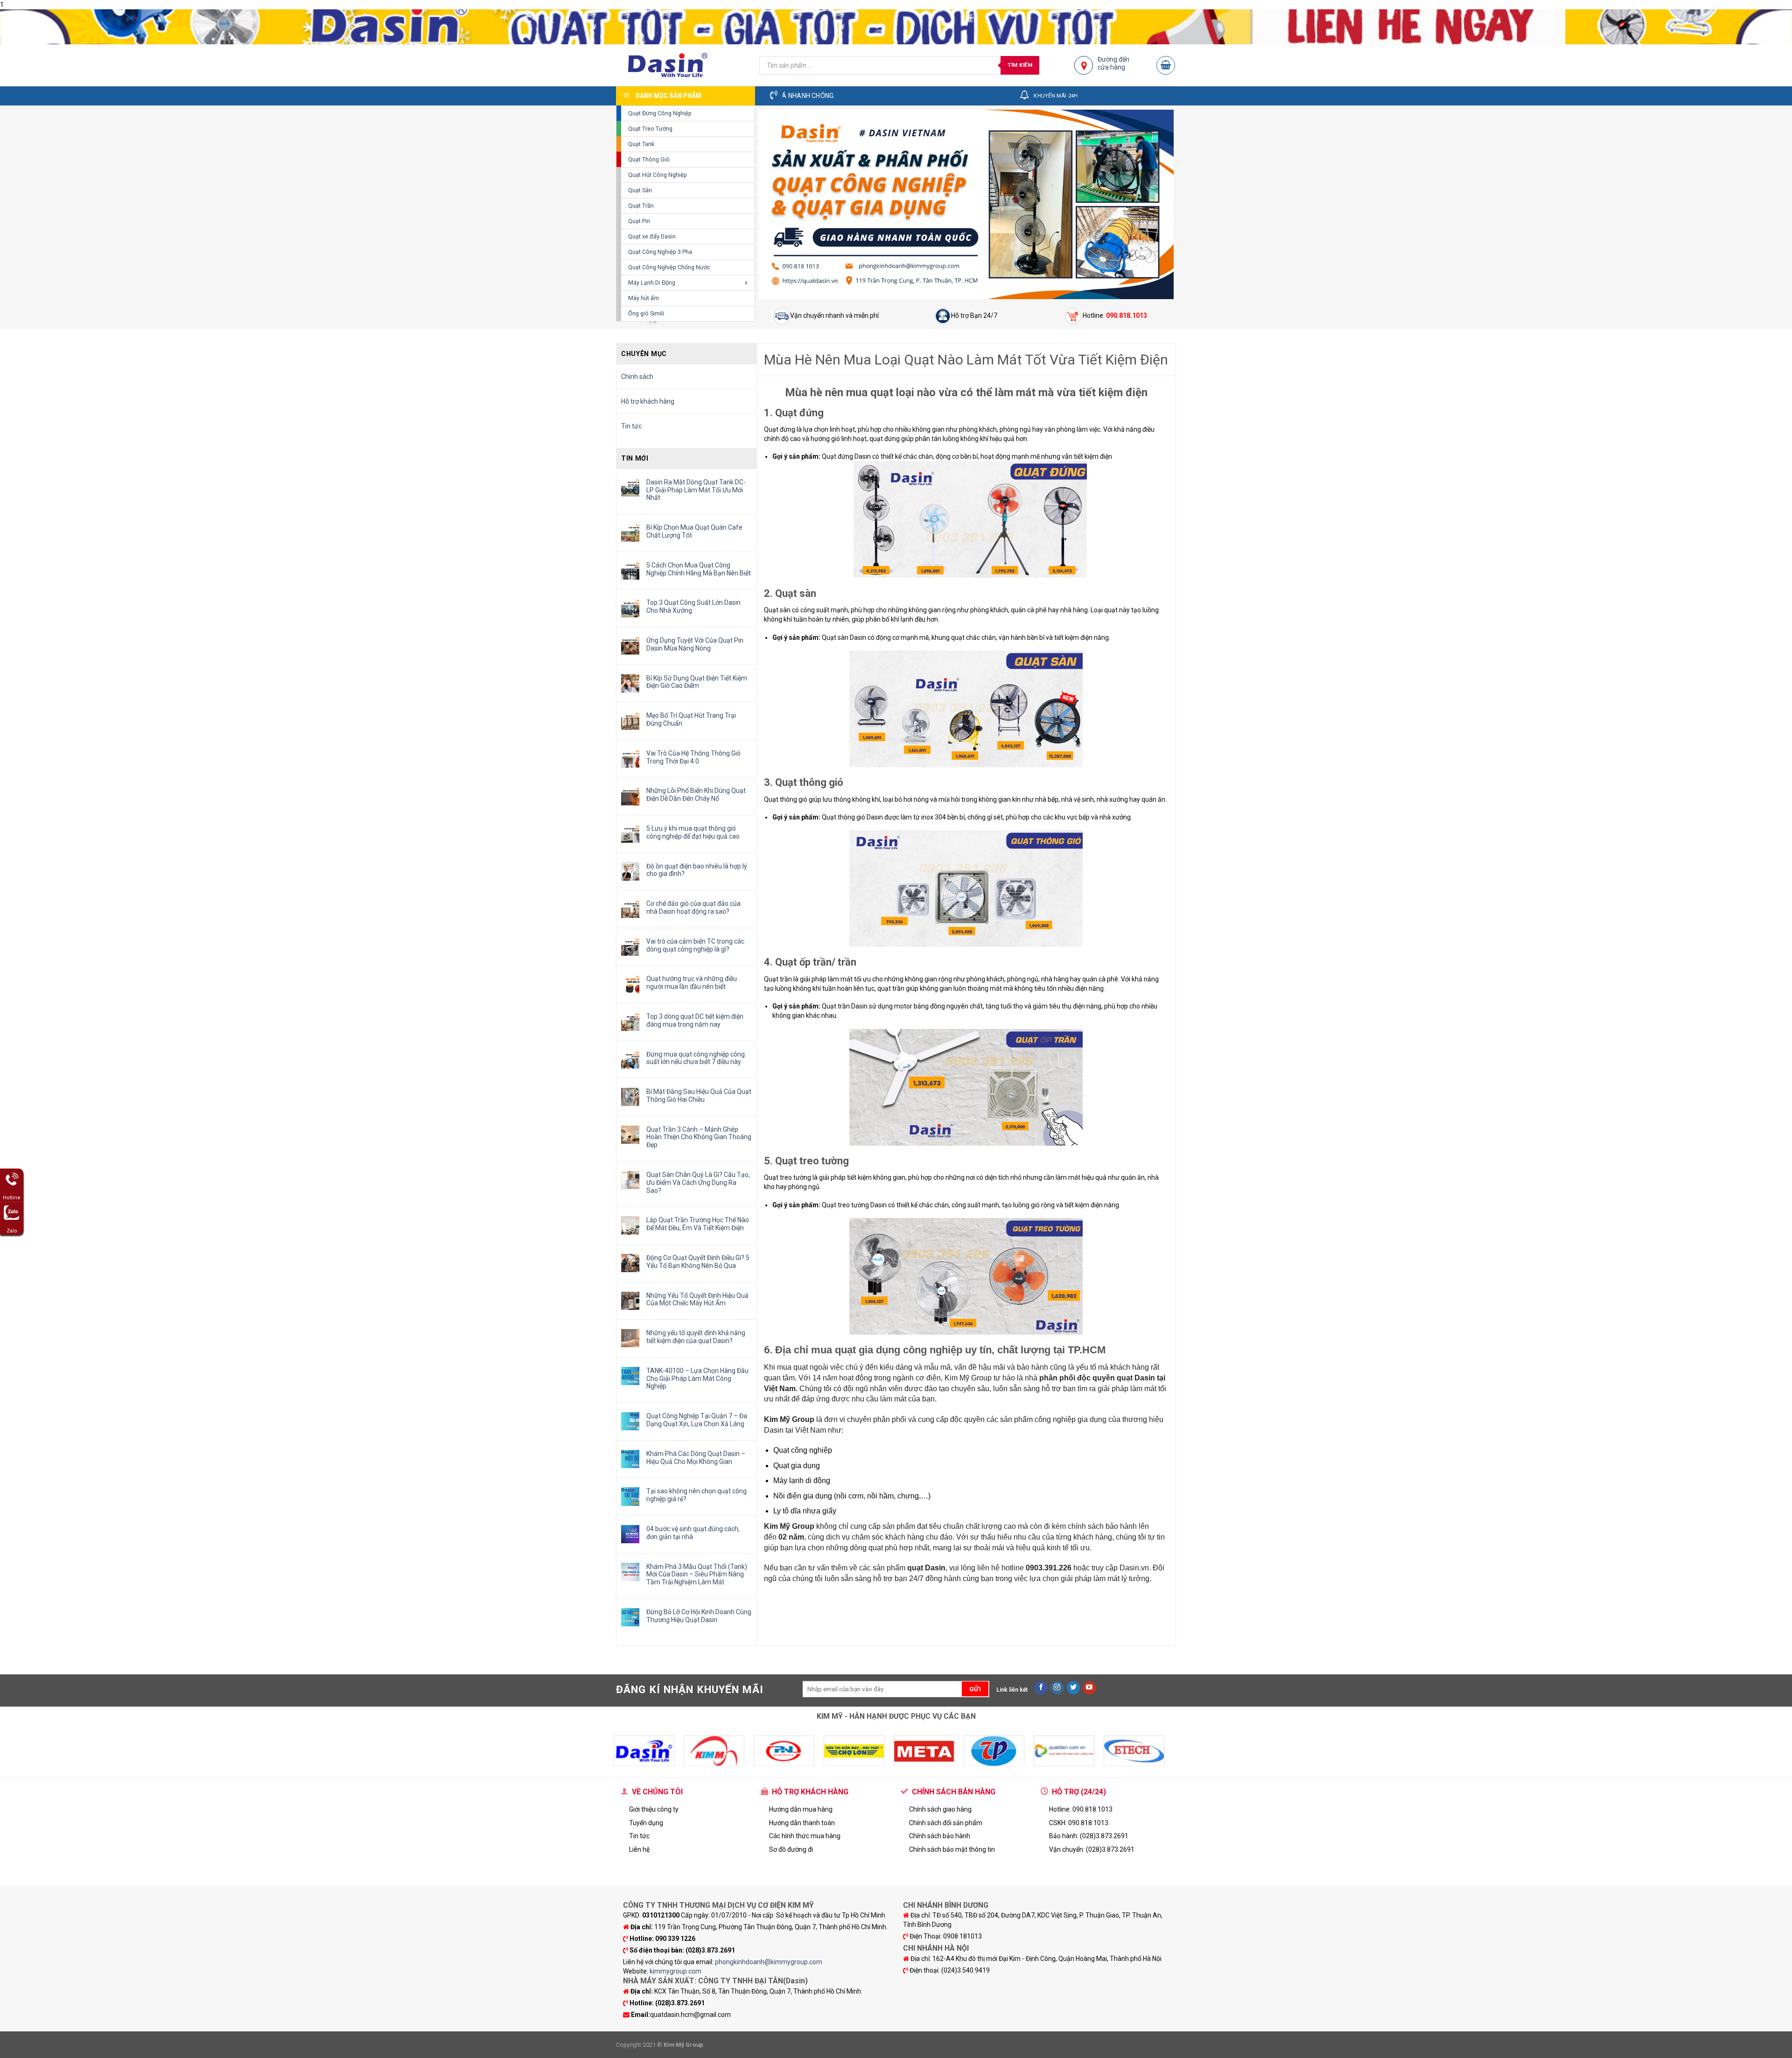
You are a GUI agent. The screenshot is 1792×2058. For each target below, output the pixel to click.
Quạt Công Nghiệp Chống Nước (669, 267)
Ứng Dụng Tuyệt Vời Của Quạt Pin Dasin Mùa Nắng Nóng (695, 644)
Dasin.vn (1134, 1568)
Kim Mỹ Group (968, 1378)
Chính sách (637, 377)
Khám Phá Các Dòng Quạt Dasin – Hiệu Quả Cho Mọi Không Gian (696, 1458)
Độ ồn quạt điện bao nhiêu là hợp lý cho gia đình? (697, 870)
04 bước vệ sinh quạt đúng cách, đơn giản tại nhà (693, 1533)
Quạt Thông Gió (649, 159)
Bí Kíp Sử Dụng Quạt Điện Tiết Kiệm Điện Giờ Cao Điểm (697, 682)
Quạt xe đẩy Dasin (652, 236)
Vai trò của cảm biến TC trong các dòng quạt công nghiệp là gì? (695, 945)
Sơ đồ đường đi (791, 1849)
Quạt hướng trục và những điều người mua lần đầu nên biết (692, 983)
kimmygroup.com (675, 1971)
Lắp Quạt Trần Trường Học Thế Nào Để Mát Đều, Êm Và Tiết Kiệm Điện (698, 1224)
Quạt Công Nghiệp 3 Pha (660, 252)
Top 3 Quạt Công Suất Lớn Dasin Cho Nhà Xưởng (693, 606)
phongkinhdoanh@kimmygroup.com (769, 1962)
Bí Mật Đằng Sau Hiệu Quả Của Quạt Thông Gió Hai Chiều (699, 1095)
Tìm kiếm (1020, 65)
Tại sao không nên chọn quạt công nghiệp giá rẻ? (696, 1495)
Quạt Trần (641, 206)
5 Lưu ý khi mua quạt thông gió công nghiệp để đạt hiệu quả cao (693, 832)
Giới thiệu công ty (654, 1809)
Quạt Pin (639, 221)
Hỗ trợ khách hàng (648, 401)
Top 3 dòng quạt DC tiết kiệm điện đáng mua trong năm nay (695, 1020)
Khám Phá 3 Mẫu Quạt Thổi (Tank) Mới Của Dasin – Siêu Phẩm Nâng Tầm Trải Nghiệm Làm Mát (697, 1575)
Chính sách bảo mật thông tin (952, 1849)
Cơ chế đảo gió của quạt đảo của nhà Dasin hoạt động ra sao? (693, 907)
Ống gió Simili (646, 313)
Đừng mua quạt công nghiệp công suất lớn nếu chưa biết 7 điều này (696, 1058)
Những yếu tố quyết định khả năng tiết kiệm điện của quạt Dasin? (696, 1337)
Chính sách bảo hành (940, 1836)
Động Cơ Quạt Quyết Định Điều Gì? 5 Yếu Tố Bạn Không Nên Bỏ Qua (698, 1262)
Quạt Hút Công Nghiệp (658, 175)
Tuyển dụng (646, 1823)
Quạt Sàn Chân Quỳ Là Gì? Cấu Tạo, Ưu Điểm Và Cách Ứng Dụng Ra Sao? (698, 1183)
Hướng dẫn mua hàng (801, 1809)
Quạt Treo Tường (650, 129)
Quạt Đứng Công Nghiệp (660, 113)
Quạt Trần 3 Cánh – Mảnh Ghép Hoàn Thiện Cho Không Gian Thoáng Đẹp (699, 1137)
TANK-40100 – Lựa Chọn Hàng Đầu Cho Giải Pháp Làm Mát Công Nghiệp (697, 1379)
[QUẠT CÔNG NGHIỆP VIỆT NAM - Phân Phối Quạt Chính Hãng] (681, 65)
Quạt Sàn (640, 190)
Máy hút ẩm (644, 298)
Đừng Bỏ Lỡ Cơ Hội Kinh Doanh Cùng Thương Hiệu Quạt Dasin (699, 1616)
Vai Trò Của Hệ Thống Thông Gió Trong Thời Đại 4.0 (693, 757)
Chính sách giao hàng (940, 1809)
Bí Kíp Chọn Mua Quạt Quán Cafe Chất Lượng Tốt (694, 531)
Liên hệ (639, 1849)
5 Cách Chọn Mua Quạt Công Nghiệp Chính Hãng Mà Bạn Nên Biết (699, 569)
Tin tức (631, 426)
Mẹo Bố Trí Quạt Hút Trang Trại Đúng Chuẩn (691, 719)
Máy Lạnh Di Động (652, 283)
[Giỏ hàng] (1166, 65)
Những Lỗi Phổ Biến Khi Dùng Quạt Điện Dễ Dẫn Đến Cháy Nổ (696, 794)
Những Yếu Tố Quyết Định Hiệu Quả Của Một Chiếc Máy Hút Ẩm (697, 1299)
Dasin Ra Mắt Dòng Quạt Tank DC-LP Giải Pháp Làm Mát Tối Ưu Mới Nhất (696, 490)
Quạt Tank (641, 144)
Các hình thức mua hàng (805, 1836)
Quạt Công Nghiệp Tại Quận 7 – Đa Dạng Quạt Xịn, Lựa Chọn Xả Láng (697, 1420)
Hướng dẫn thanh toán (802, 1823)
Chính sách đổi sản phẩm (946, 1823)
